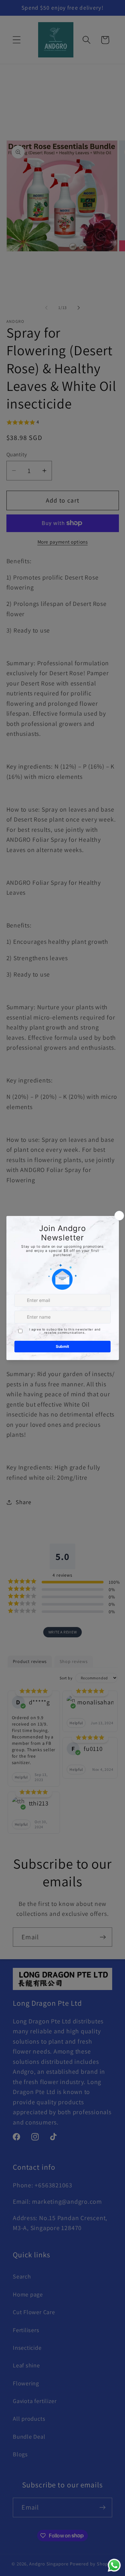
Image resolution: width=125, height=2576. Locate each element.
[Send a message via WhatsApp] (114, 2565)
